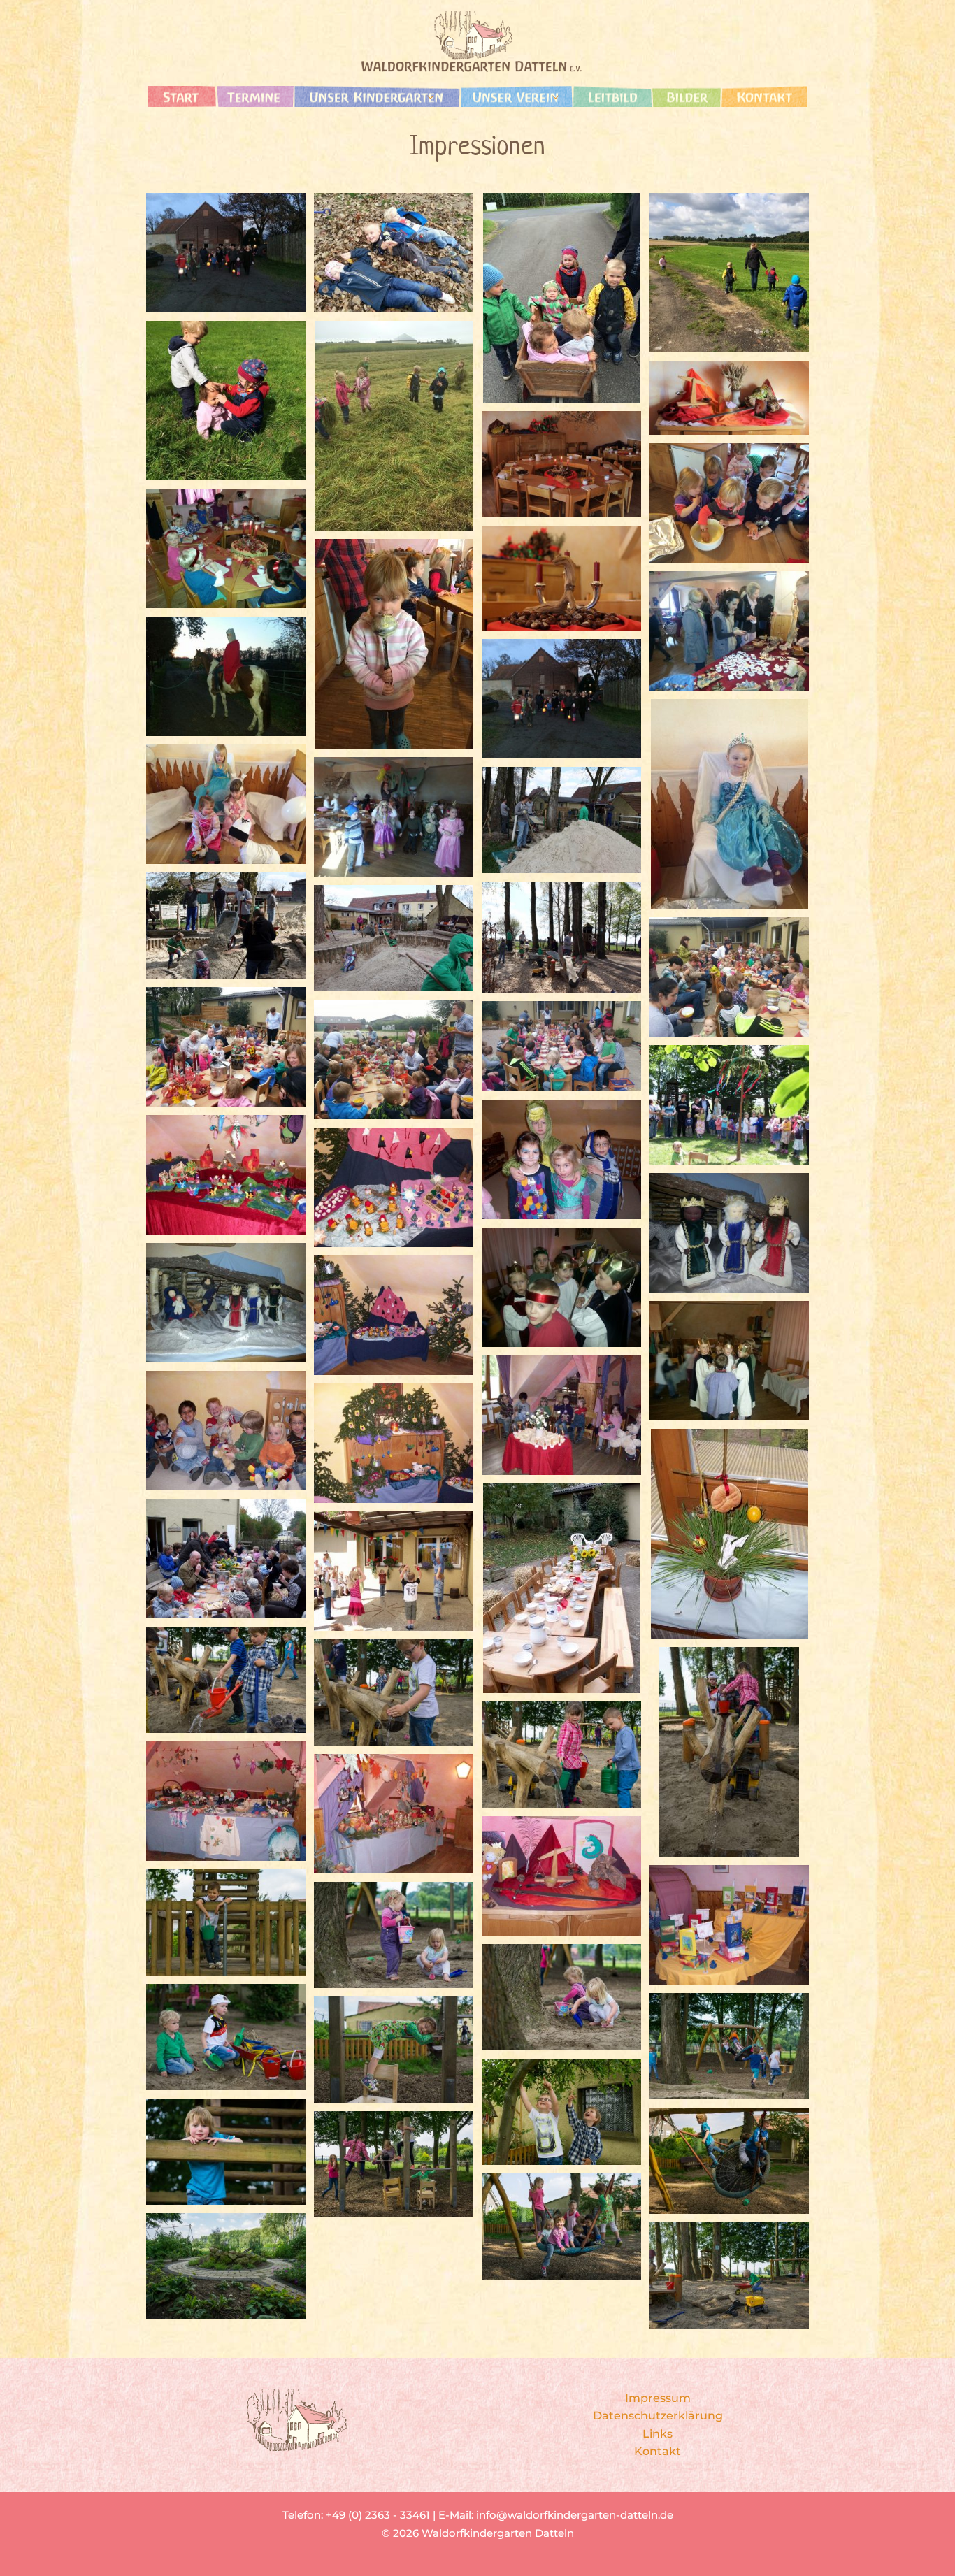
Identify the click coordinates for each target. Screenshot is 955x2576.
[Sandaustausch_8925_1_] (561, 937)
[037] (561, 1046)
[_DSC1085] (561, 1755)
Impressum (658, 2398)
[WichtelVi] (729, 804)
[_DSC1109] (394, 1692)
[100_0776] (226, 1559)
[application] (427, 96)
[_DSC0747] (729, 2161)
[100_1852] (394, 1443)
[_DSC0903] (226, 2037)
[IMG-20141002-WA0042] (226, 548)
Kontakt (658, 2451)
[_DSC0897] (729, 2046)
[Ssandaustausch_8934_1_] (561, 820)
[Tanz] (729, 1361)
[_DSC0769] (561, 2112)
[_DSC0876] (226, 2152)
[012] (394, 644)
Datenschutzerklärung (658, 2416)
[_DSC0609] (561, 2226)
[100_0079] (394, 1571)
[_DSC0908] (561, 1997)
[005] (394, 426)
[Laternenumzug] (226, 253)
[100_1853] (394, 1315)
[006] (226, 401)
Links (658, 2434)
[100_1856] (394, 1187)
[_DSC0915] (394, 1935)
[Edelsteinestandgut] (729, 631)
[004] (226, 1047)
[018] (729, 503)
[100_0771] (561, 1588)
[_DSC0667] (226, 2266)
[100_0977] (729, 1534)
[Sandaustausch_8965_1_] (226, 926)
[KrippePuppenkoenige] (226, 1303)
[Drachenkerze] (561, 578)
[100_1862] (226, 1175)
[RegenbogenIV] (394, 817)
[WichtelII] (226, 804)
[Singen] (561, 1287)
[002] (729, 977)
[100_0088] (729, 1925)
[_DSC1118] (226, 1680)
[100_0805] (394, 1814)
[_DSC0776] (394, 2050)
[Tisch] (561, 464)
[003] (394, 1059)
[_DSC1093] (729, 1752)
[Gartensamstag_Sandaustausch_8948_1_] (394, 938)
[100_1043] (729, 1105)
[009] (561, 298)
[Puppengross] (729, 1233)
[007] (729, 273)
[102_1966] (561, 1415)
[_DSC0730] (394, 2164)
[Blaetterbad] (394, 253)
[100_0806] (226, 1801)
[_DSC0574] (729, 2275)
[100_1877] (561, 1159)
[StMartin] (226, 676)
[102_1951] (226, 1431)
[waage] (729, 398)
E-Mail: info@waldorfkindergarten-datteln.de (556, 2515)
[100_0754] (561, 1876)
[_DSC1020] (226, 1922)
